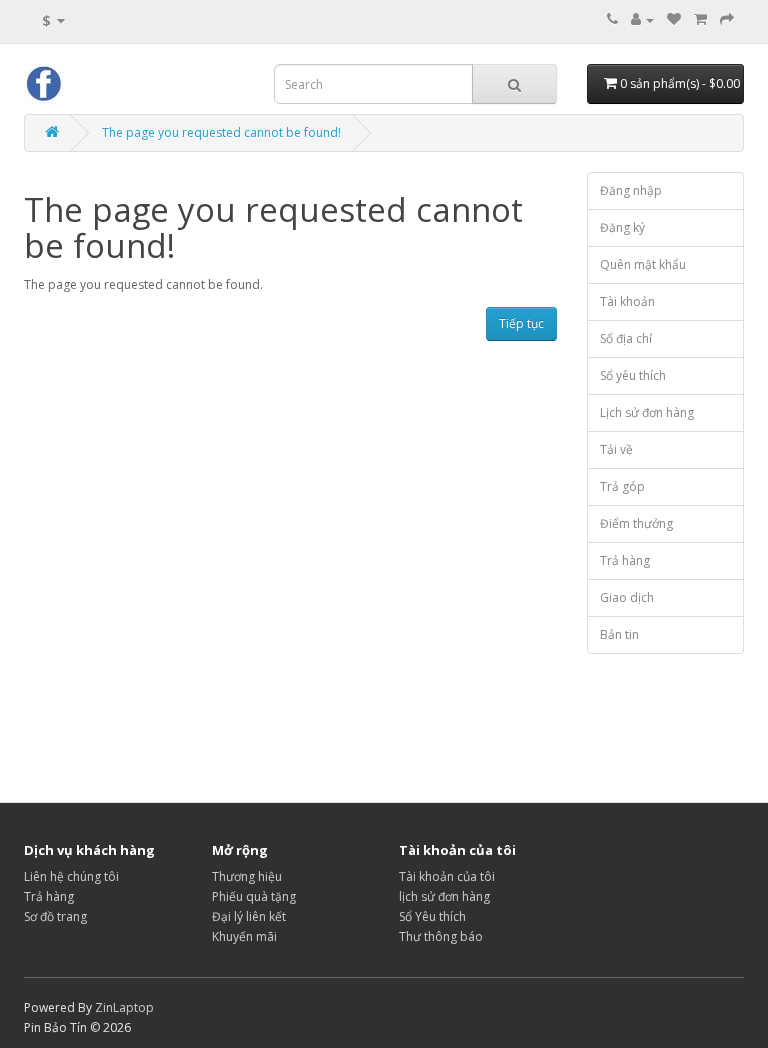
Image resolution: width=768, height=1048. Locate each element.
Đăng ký (622, 227)
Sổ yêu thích (633, 375)
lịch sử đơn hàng (444, 896)
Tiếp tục (521, 323)
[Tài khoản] (642, 19)
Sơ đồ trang (55, 916)
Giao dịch (627, 597)
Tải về (616, 449)
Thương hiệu (247, 876)
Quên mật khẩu (643, 264)
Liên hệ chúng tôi (71, 876)
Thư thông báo (441, 936)
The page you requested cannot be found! (221, 132)
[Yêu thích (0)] (674, 19)
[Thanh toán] (727, 19)
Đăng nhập (631, 190)
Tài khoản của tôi (447, 876)
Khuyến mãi (244, 936)
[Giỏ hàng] (700, 19)
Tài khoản (627, 301)
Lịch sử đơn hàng (647, 412)
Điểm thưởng (636, 523)
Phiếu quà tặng (254, 896)
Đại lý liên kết (249, 916)
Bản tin (619, 634)
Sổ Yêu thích (432, 916)
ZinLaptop (124, 1007)
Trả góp (622, 486)
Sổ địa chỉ (626, 338)
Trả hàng (625, 560)
